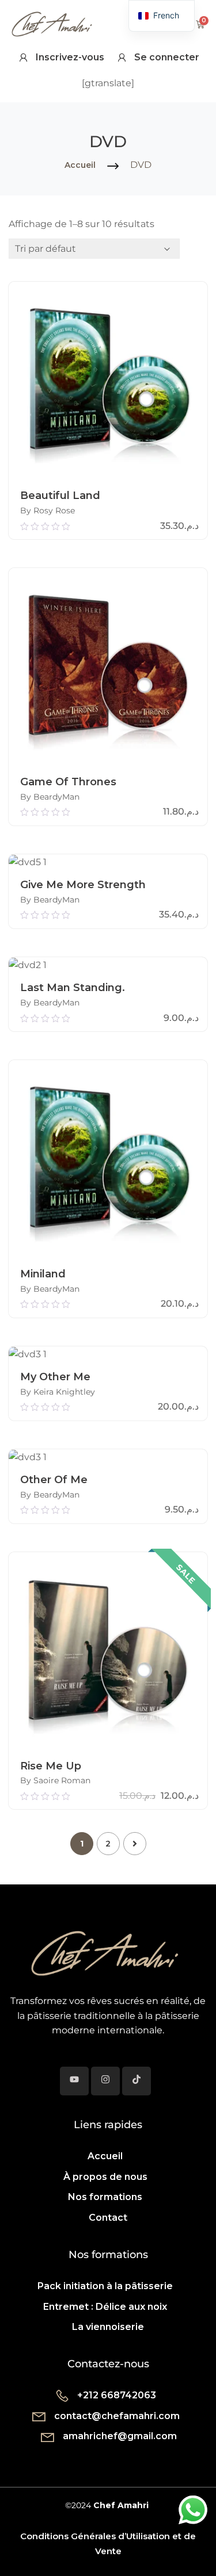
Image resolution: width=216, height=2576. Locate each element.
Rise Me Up (51, 1766)
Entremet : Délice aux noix (105, 2307)
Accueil (80, 165)
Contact (108, 2218)
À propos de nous (105, 2177)
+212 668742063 (117, 2395)
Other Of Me (54, 1480)
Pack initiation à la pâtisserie (105, 2286)
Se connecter (167, 57)
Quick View (108, 469)
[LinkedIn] (137, 2081)
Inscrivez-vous (70, 57)
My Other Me (55, 1377)
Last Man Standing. (73, 988)
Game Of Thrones (68, 782)
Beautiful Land (60, 496)
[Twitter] (74, 2081)
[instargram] (105, 2081)
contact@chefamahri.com (117, 2416)
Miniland (43, 1274)
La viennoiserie (108, 2327)
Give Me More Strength (83, 885)
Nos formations (105, 2197)
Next (135, 1844)
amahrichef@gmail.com (120, 2436)
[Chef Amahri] (104, 1951)
